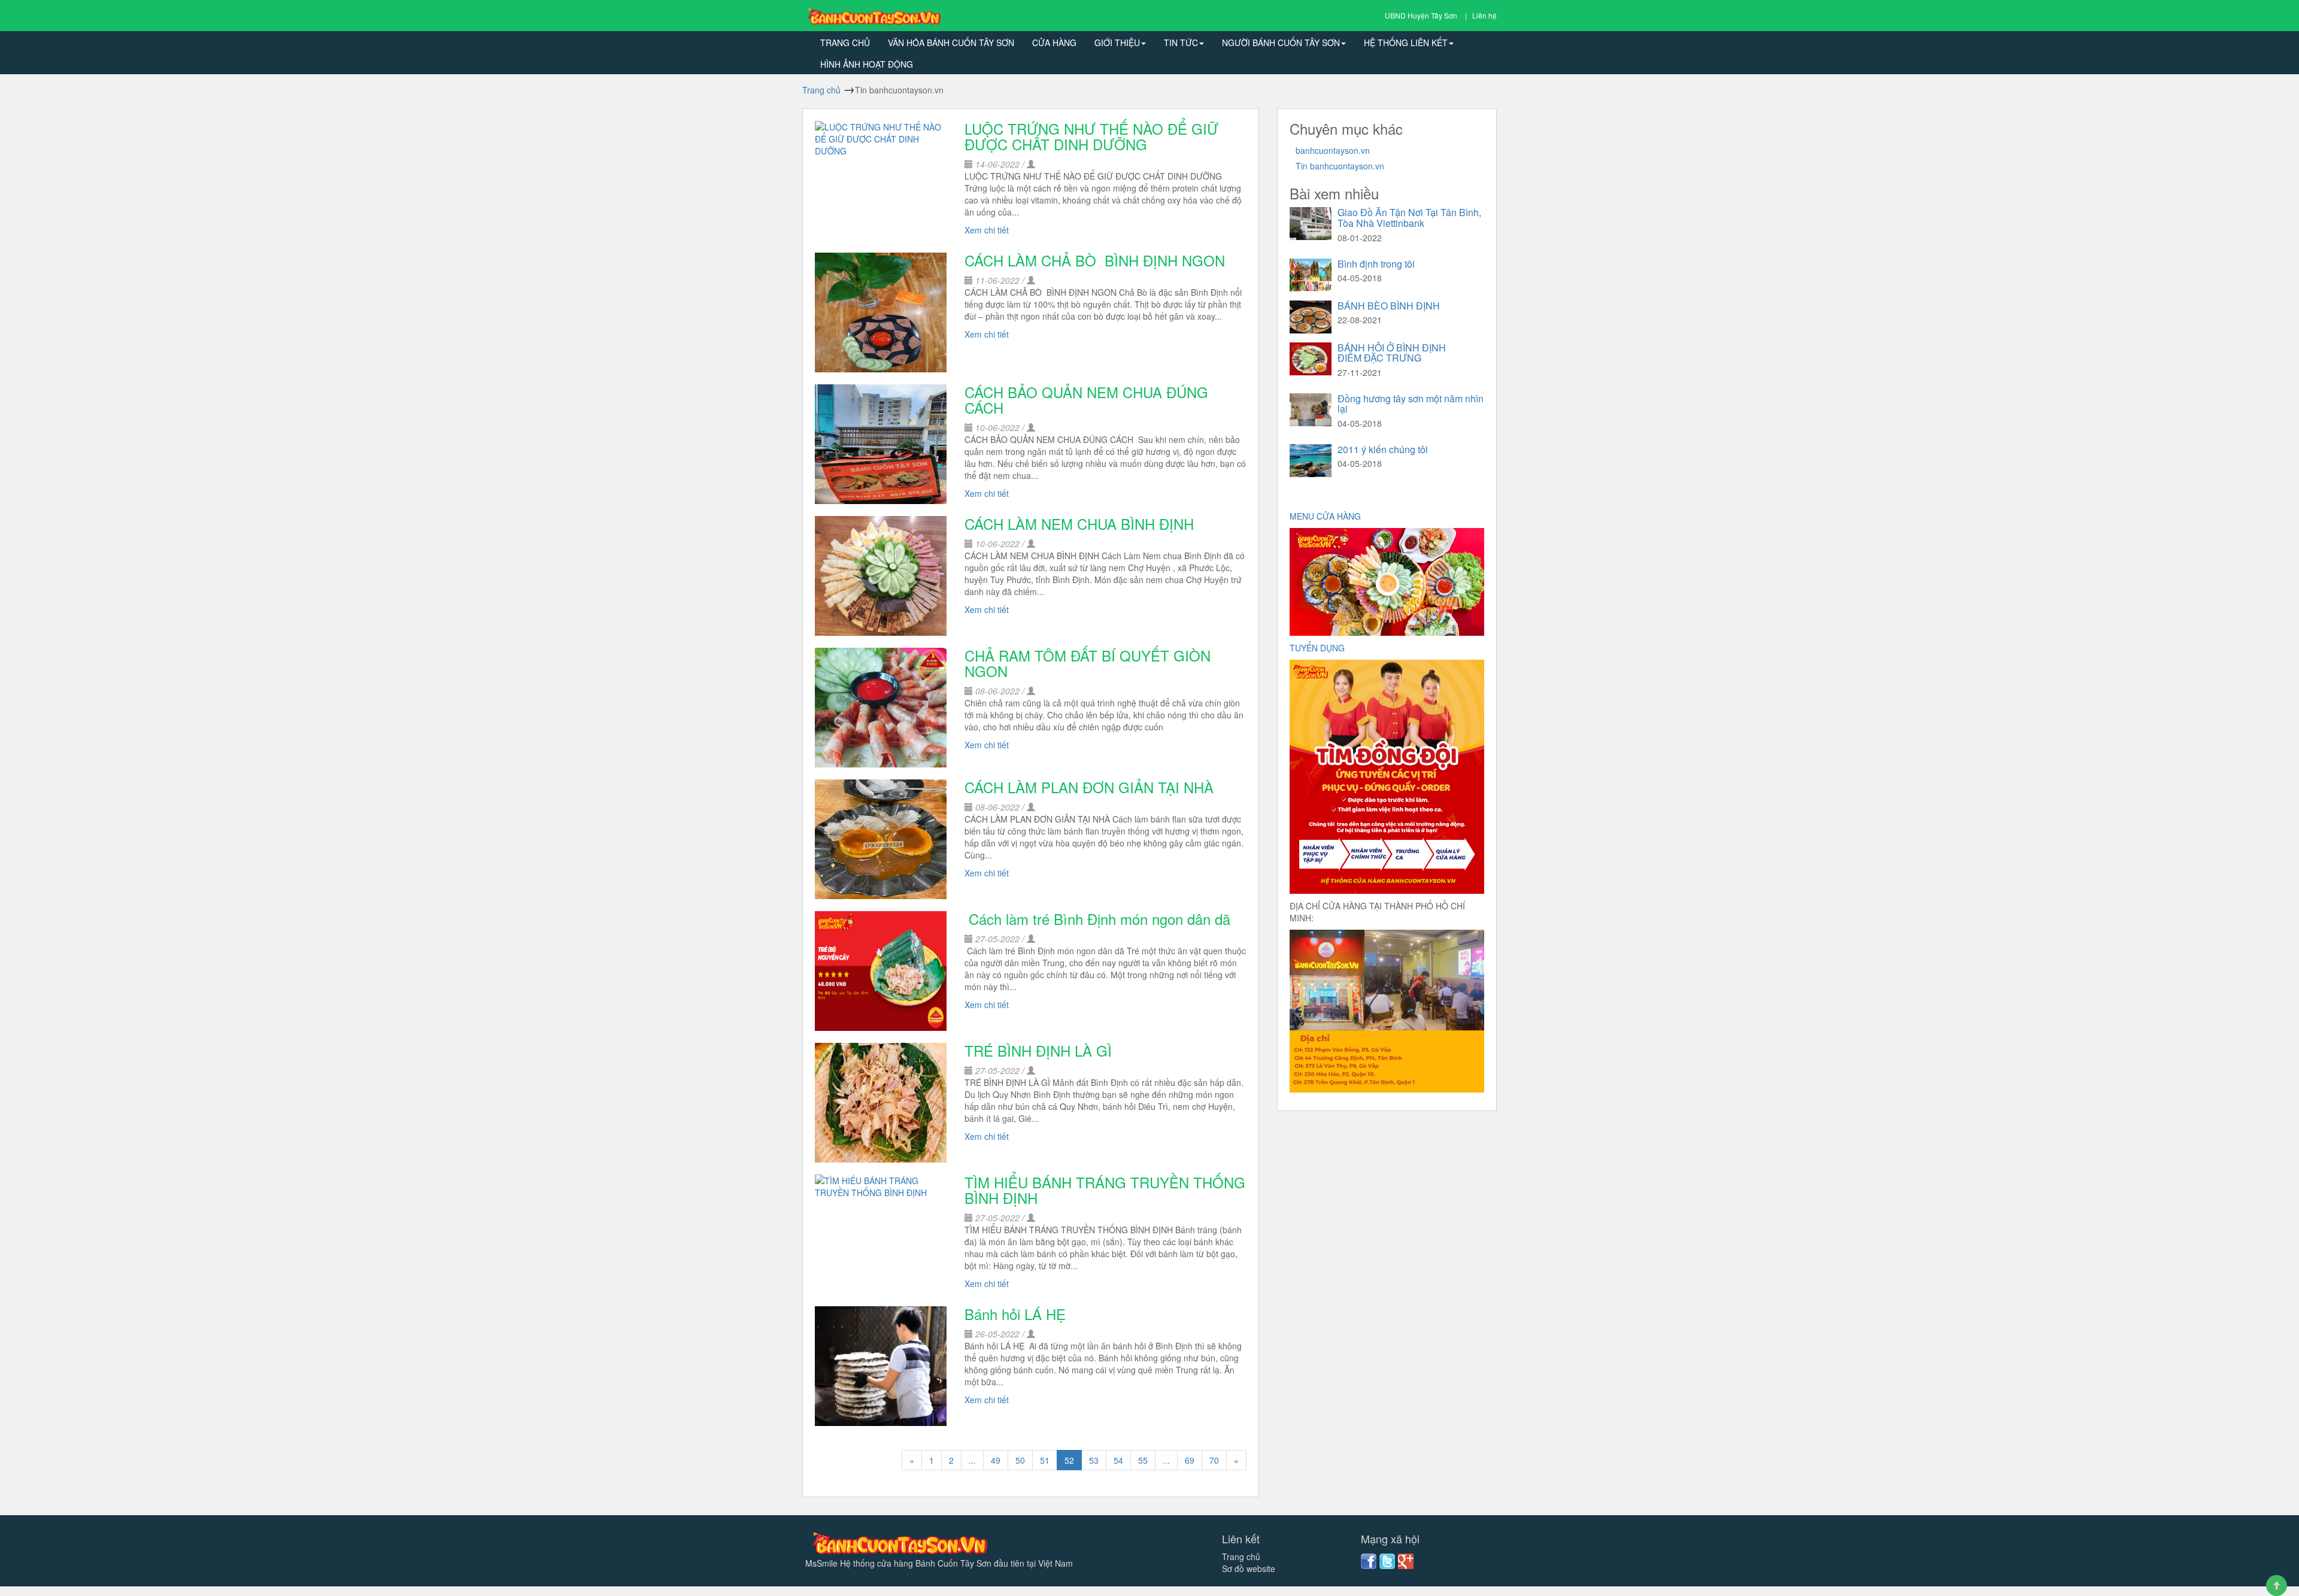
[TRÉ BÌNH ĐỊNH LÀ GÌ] (881, 1103)
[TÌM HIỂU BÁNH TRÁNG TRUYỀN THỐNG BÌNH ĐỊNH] (881, 1234)
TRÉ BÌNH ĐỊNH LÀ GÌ (1038, 1050)
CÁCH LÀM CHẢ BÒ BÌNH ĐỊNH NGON (1095, 260)
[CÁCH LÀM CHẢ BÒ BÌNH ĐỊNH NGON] (881, 312)
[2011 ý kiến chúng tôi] (1311, 461)
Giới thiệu (1117, 43)
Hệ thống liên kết (1406, 43)
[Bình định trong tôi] (1311, 275)
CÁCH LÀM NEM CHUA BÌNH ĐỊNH (1079, 524)
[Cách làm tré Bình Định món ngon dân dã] (881, 971)
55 (1143, 1460)
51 (1045, 1460)
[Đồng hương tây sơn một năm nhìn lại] (1311, 410)
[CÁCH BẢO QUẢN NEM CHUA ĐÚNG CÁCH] (881, 444)
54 (1118, 1460)
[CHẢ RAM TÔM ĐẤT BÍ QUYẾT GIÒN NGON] (881, 708)
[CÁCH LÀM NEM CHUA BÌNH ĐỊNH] (881, 576)
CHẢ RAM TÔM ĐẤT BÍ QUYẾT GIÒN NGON (1088, 663)
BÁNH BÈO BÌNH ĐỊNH (1389, 306)
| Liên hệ (1481, 15)
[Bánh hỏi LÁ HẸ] (881, 1366)
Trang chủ (845, 43)
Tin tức (1181, 43)
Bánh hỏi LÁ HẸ (1017, 1314)
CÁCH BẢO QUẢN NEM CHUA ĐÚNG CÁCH (1086, 400)
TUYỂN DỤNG (1318, 648)
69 (1190, 1460)
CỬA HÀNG (1054, 43)
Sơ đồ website (1249, 1568)
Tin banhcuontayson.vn (1340, 166)
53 (1094, 1460)
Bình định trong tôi (1376, 264)
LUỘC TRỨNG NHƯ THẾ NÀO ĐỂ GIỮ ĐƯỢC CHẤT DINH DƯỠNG (1091, 136)
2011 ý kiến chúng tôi (1383, 449)
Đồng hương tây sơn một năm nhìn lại (1411, 404)
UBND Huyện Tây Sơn (1422, 15)
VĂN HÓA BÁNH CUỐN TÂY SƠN (951, 43)
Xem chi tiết (987, 230)
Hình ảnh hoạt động (867, 64)
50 (1020, 1460)
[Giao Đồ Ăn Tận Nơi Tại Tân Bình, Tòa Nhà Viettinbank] (1311, 224)
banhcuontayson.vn (1333, 150)
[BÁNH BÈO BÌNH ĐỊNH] (1311, 317)
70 (1214, 1460)
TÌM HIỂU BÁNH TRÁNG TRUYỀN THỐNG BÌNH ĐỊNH (1105, 1190)
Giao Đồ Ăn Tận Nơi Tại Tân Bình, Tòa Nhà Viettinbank (1409, 218)
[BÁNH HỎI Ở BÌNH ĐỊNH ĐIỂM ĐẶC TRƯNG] (1311, 359)
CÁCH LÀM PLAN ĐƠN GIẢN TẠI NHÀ (1089, 787)
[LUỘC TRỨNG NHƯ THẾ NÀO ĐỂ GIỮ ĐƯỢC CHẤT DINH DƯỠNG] (881, 181)
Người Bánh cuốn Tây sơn (1281, 43)
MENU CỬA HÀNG (1326, 516)
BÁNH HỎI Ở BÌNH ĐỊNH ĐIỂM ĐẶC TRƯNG (1392, 353)
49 (996, 1460)
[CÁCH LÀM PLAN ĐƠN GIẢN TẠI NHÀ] (881, 839)
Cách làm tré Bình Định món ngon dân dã (1097, 919)
